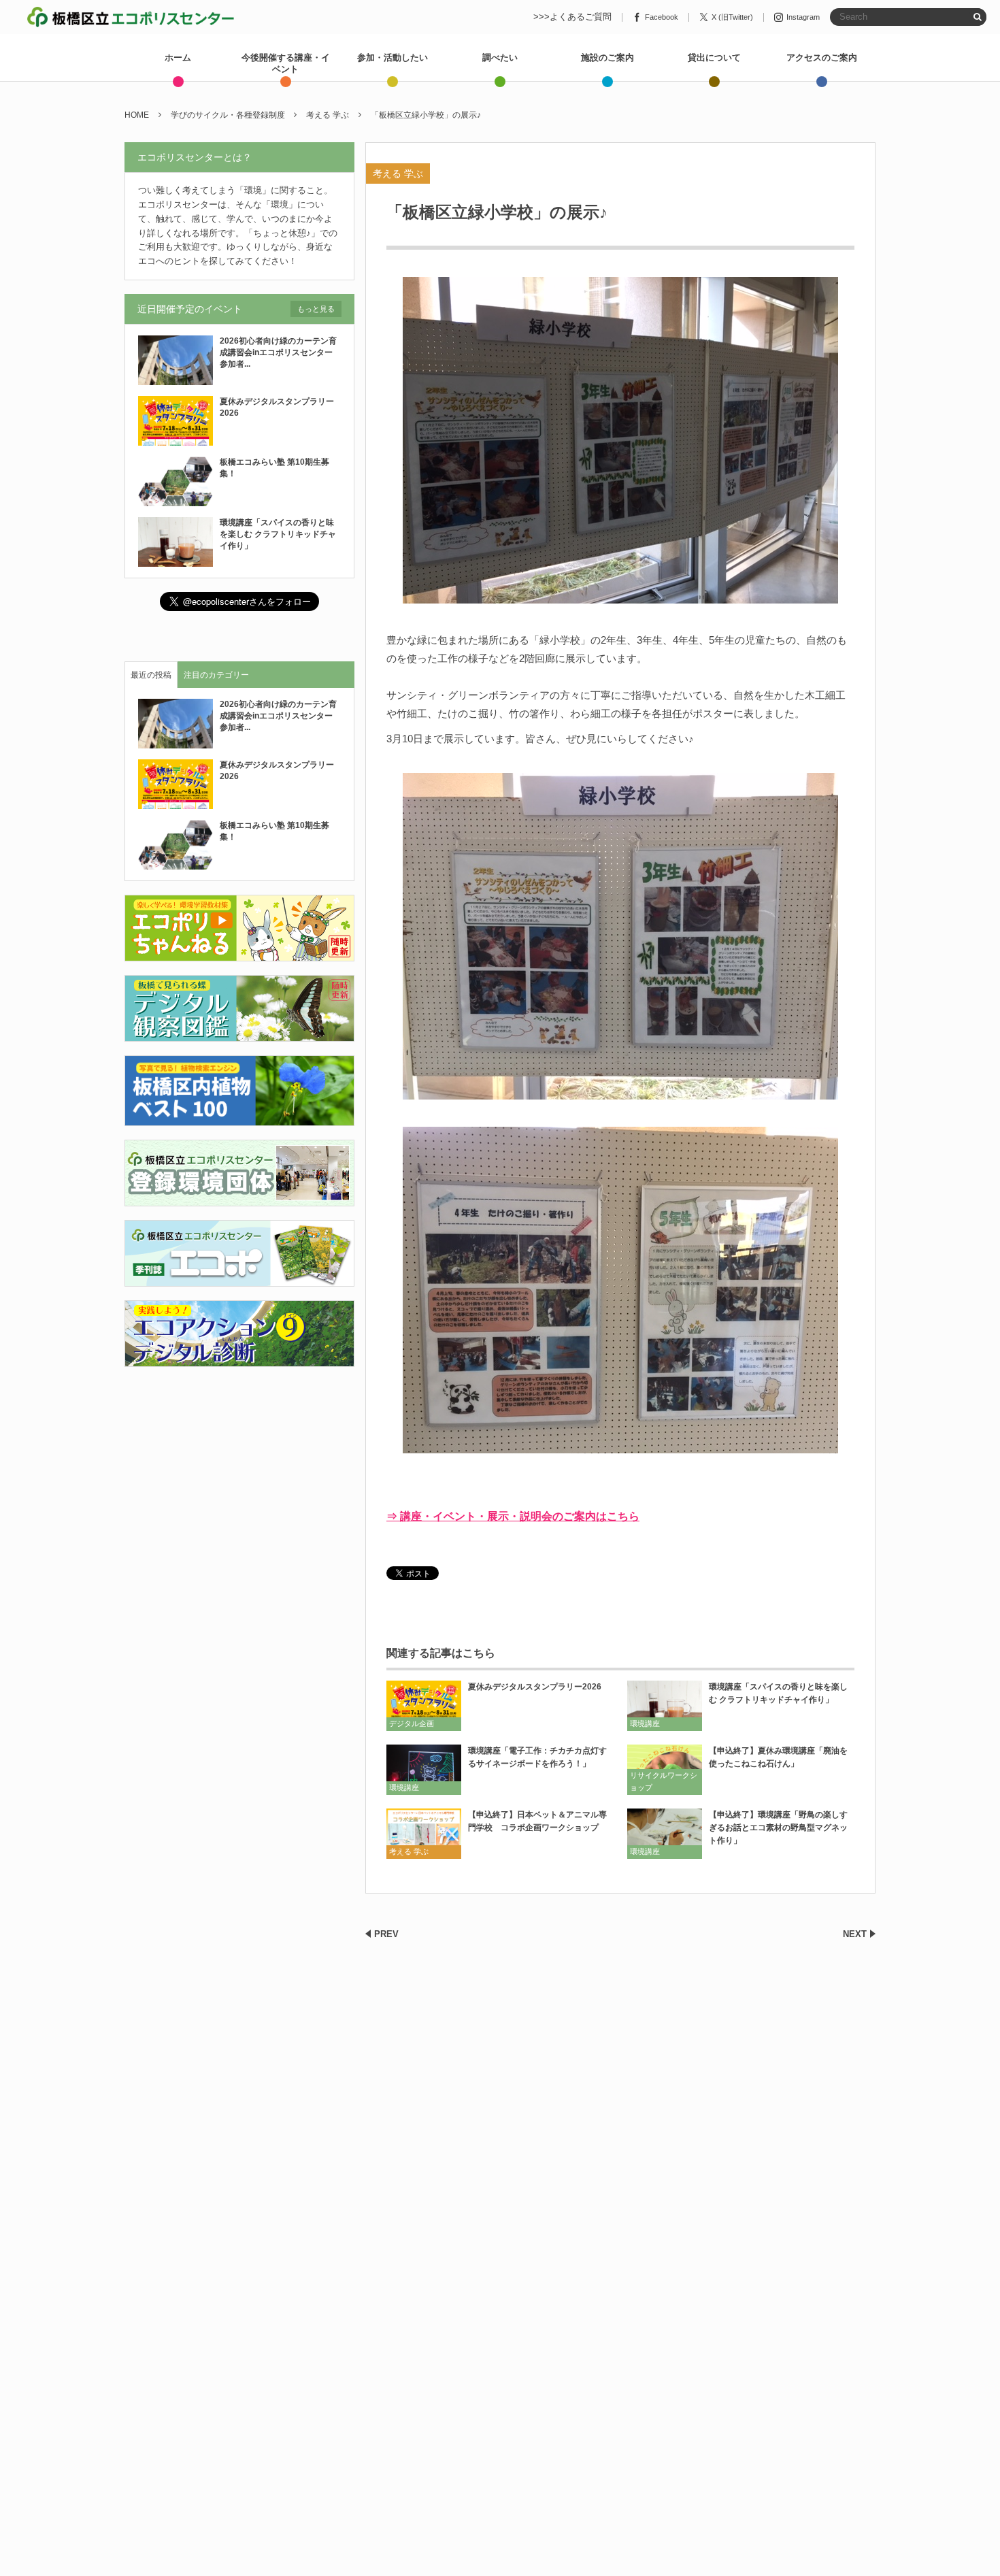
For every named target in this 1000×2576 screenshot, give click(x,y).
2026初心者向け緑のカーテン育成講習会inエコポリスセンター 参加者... (280, 352)
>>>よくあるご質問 (572, 17)
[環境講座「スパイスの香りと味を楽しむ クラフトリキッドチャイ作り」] (665, 1705)
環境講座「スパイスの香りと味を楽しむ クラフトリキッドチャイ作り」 (778, 1693)
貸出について (714, 57)
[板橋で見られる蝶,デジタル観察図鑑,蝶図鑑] (239, 1034)
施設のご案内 (607, 57)
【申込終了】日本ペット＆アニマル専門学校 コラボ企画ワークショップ (537, 1821)
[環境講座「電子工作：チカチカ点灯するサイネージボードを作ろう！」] (424, 1769)
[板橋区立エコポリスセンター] (131, 17)
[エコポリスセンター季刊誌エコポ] (239, 1278)
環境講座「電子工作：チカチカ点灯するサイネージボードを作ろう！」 (537, 1757)
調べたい (500, 57)
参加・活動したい (393, 57)
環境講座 (645, 1723)
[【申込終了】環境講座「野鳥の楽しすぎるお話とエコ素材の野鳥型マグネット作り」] (665, 1833)
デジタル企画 (412, 1723)
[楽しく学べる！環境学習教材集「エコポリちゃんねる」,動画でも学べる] (239, 954)
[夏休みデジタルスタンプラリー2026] (424, 1705)
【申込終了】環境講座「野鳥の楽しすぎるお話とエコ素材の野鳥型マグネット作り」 (778, 1828)
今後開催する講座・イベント (286, 63)
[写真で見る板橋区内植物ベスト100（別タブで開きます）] (239, 1118)
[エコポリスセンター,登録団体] (239, 1198)
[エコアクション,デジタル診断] (239, 1358)
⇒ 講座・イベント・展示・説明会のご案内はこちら (513, 1516)
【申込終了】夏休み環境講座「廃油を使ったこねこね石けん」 (778, 1757)
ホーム (178, 57)
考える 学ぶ (398, 174)
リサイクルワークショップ (664, 1781)
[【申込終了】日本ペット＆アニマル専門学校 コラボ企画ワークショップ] (424, 1833)
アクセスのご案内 (822, 57)
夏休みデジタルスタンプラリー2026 (535, 1687)
